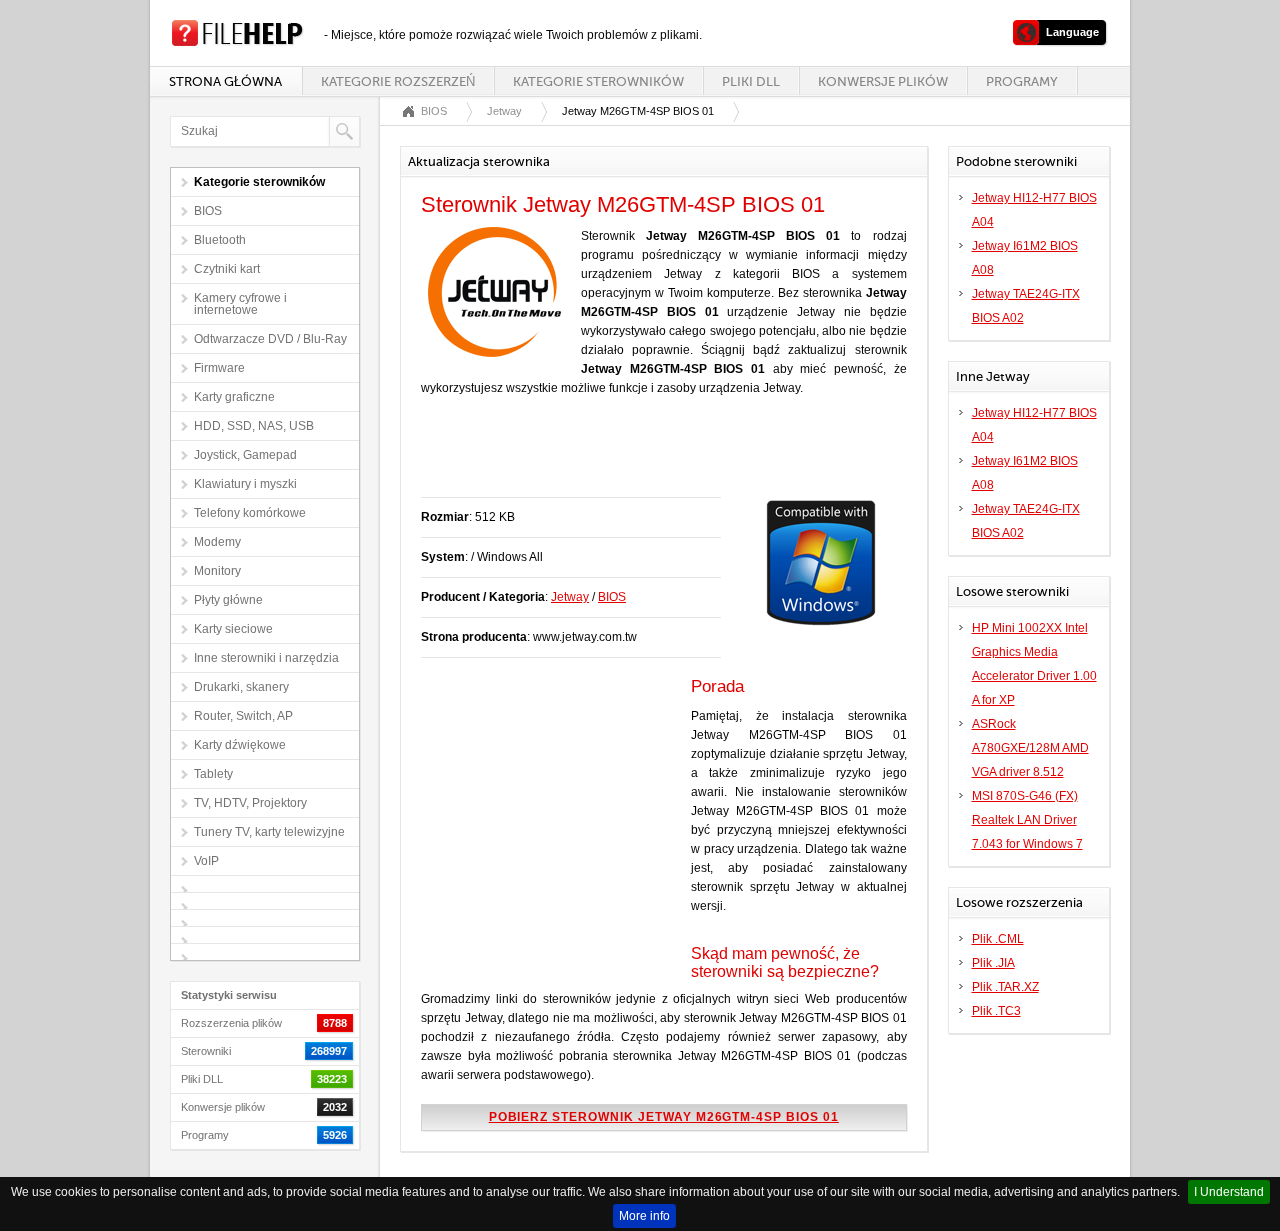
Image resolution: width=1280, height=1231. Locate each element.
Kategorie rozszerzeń (398, 81)
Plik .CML (998, 939)
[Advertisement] (655, 457)
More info (644, 1216)
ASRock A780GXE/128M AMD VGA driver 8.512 (1030, 748)
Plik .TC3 (996, 1011)
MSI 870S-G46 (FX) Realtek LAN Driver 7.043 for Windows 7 (1027, 820)
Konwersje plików (883, 81)
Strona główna (225, 81)
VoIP (206, 861)
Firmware (219, 368)
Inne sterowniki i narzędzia (266, 658)
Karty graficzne (234, 397)
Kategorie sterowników (598, 81)
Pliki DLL (751, 81)
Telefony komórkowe (250, 513)
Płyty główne (228, 600)
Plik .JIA (993, 963)
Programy (1022, 81)
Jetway (504, 111)
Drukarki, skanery (241, 687)
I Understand (1229, 1192)
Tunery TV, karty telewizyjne (269, 832)
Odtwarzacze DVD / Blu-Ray (270, 339)
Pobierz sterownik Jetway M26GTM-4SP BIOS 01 (664, 1117)
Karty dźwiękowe (240, 745)
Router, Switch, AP (243, 716)
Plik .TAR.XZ (1005, 987)
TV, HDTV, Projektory (250, 803)
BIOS (208, 211)
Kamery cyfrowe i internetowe (240, 304)
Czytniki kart (227, 269)
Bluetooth (220, 240)
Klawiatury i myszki (245, 484)
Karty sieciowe (233, 629)
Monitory (217, 571)
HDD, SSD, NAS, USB (254, 426)
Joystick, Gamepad (245, 455)
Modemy (217, 542)
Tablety (213, 774)
